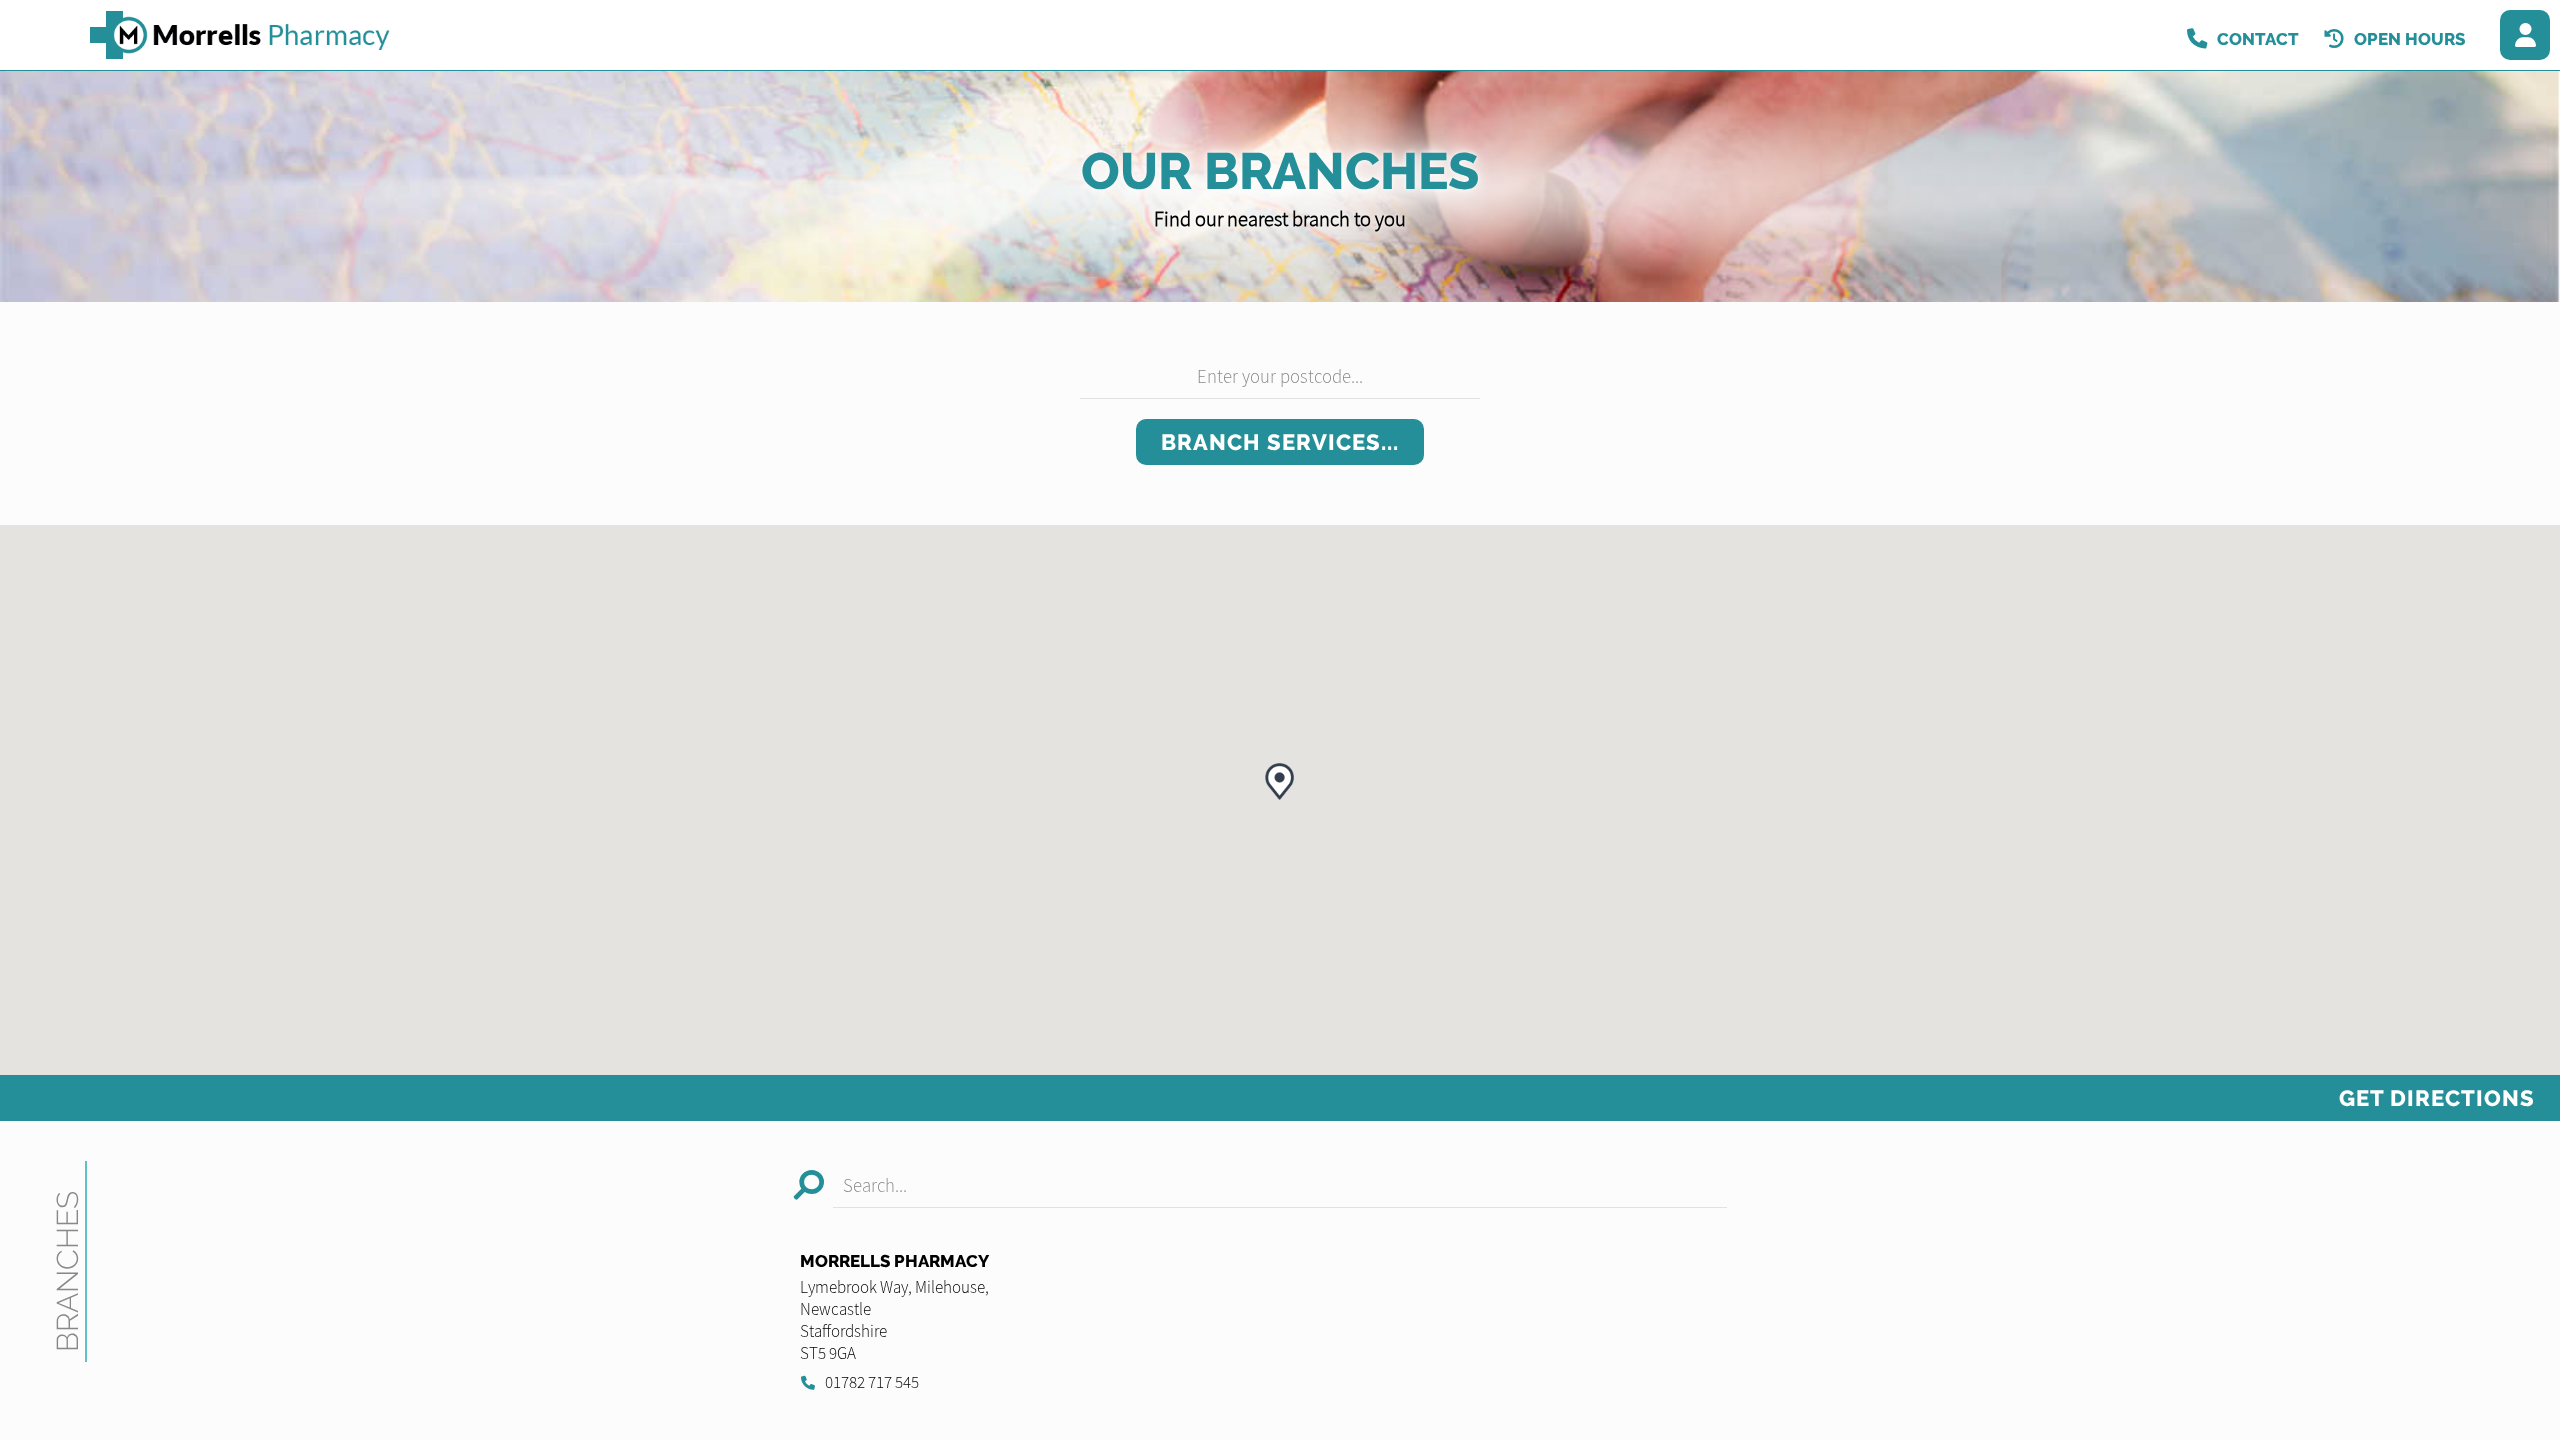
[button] (1280, 781)
